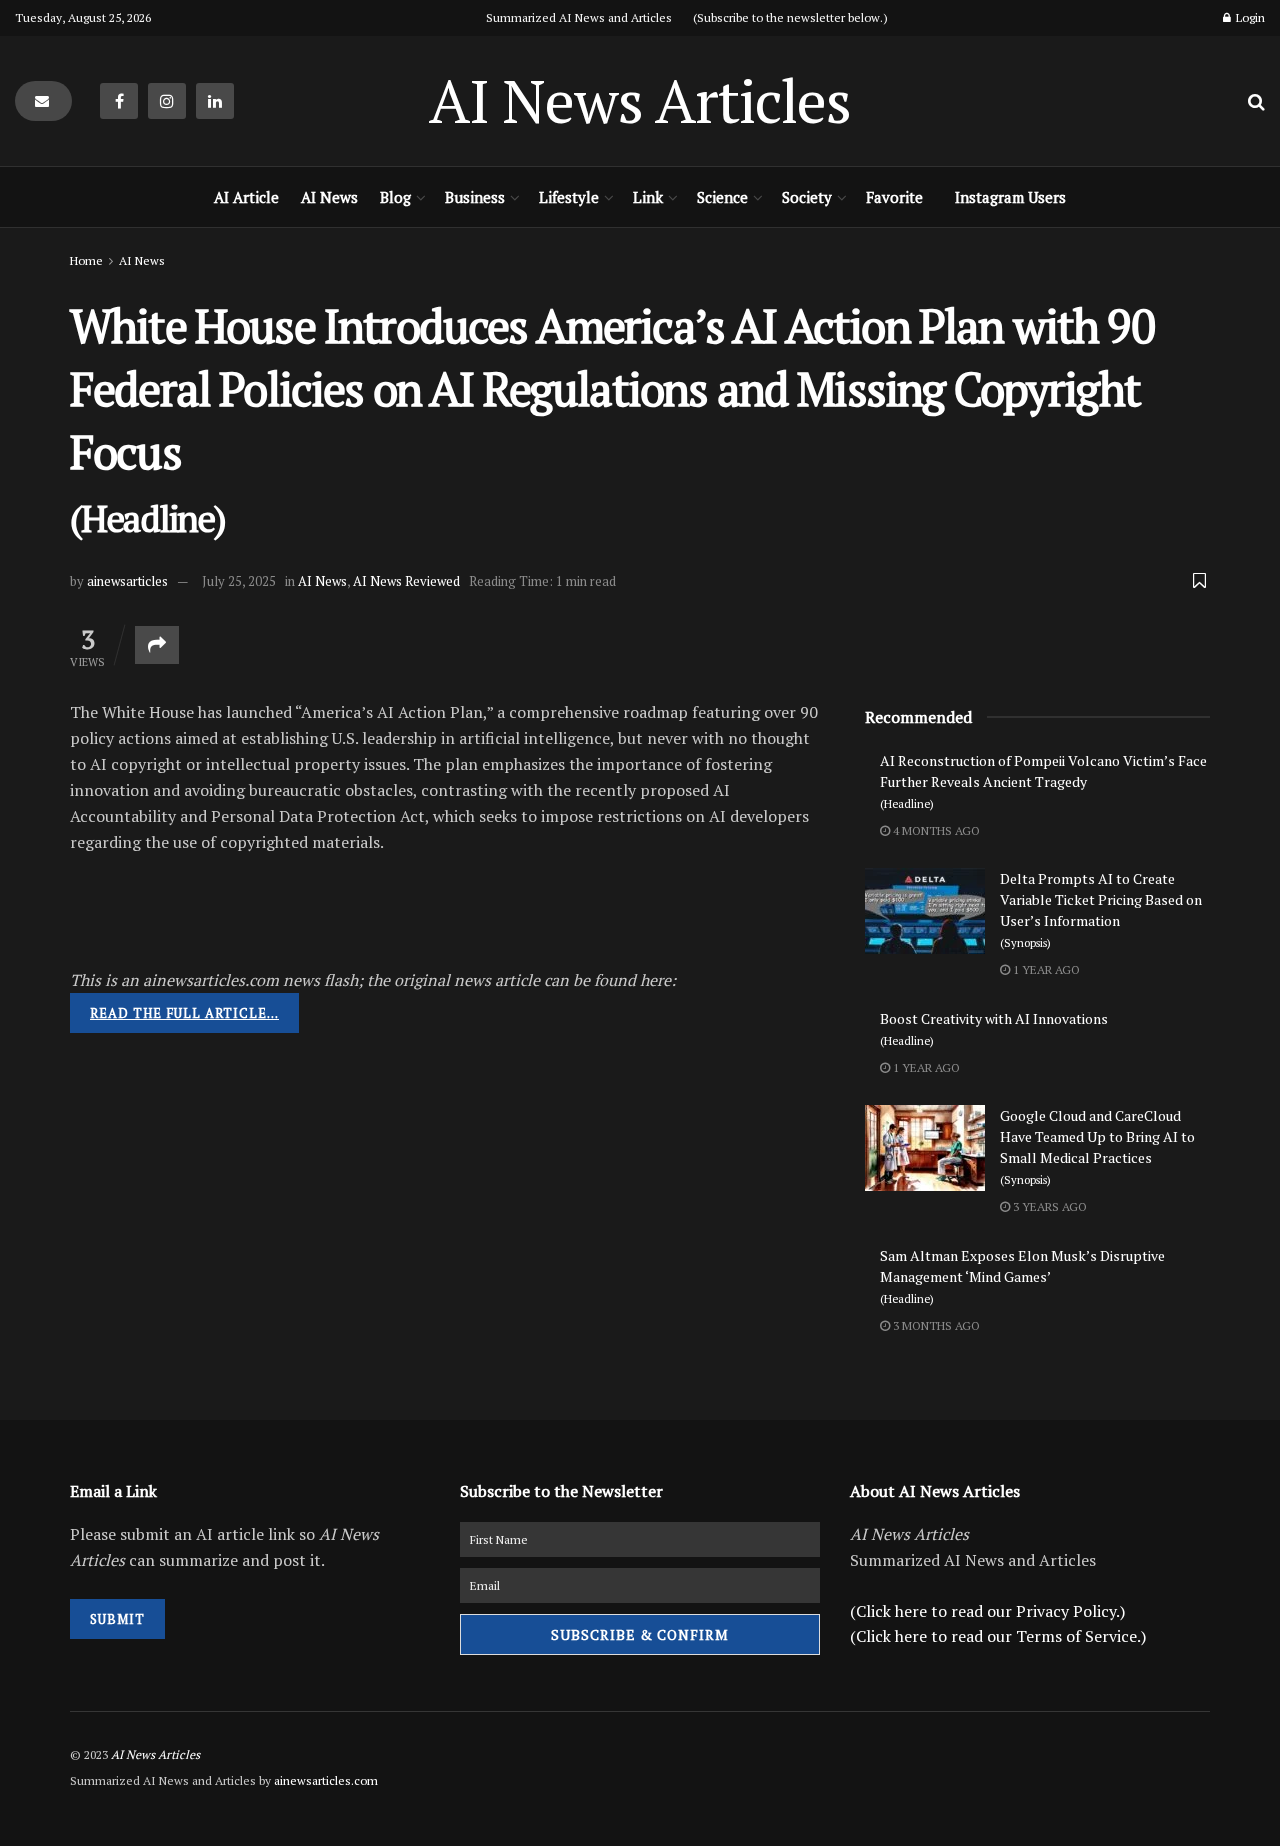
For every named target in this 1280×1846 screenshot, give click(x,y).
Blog (395, 197)
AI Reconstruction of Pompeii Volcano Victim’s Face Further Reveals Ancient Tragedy (1043, 781)
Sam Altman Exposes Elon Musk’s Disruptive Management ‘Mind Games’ (1022, 1276)
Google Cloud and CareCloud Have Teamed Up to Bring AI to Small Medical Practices (1097, 1146)
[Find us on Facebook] (119, 101)
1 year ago (1045, 969)
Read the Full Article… (184, 1013)
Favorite (894, 197)
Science (722, 197)
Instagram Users (1010, 197)
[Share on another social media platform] (157, 645)
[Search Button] (1256, 101)
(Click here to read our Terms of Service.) (998, 1636)
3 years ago (1048, 1206)
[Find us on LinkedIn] (215, 101)
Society (807, 197)
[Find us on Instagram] (167, 101)
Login (1249, 17)
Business (475, 197)
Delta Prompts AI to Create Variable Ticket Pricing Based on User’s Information (1101, 909)
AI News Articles (640, 101)
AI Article (246, 197)
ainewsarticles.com (326, 1780)
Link (648, 197)
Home (86, 260)
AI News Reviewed (406, 581)
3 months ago (935, 1325)
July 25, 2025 (239, 581)
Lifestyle (569, 197)
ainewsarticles (127, 581)
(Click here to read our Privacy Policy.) (987, 1611)
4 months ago (935, 830)
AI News (329, 197)
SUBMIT (117, 1619)
